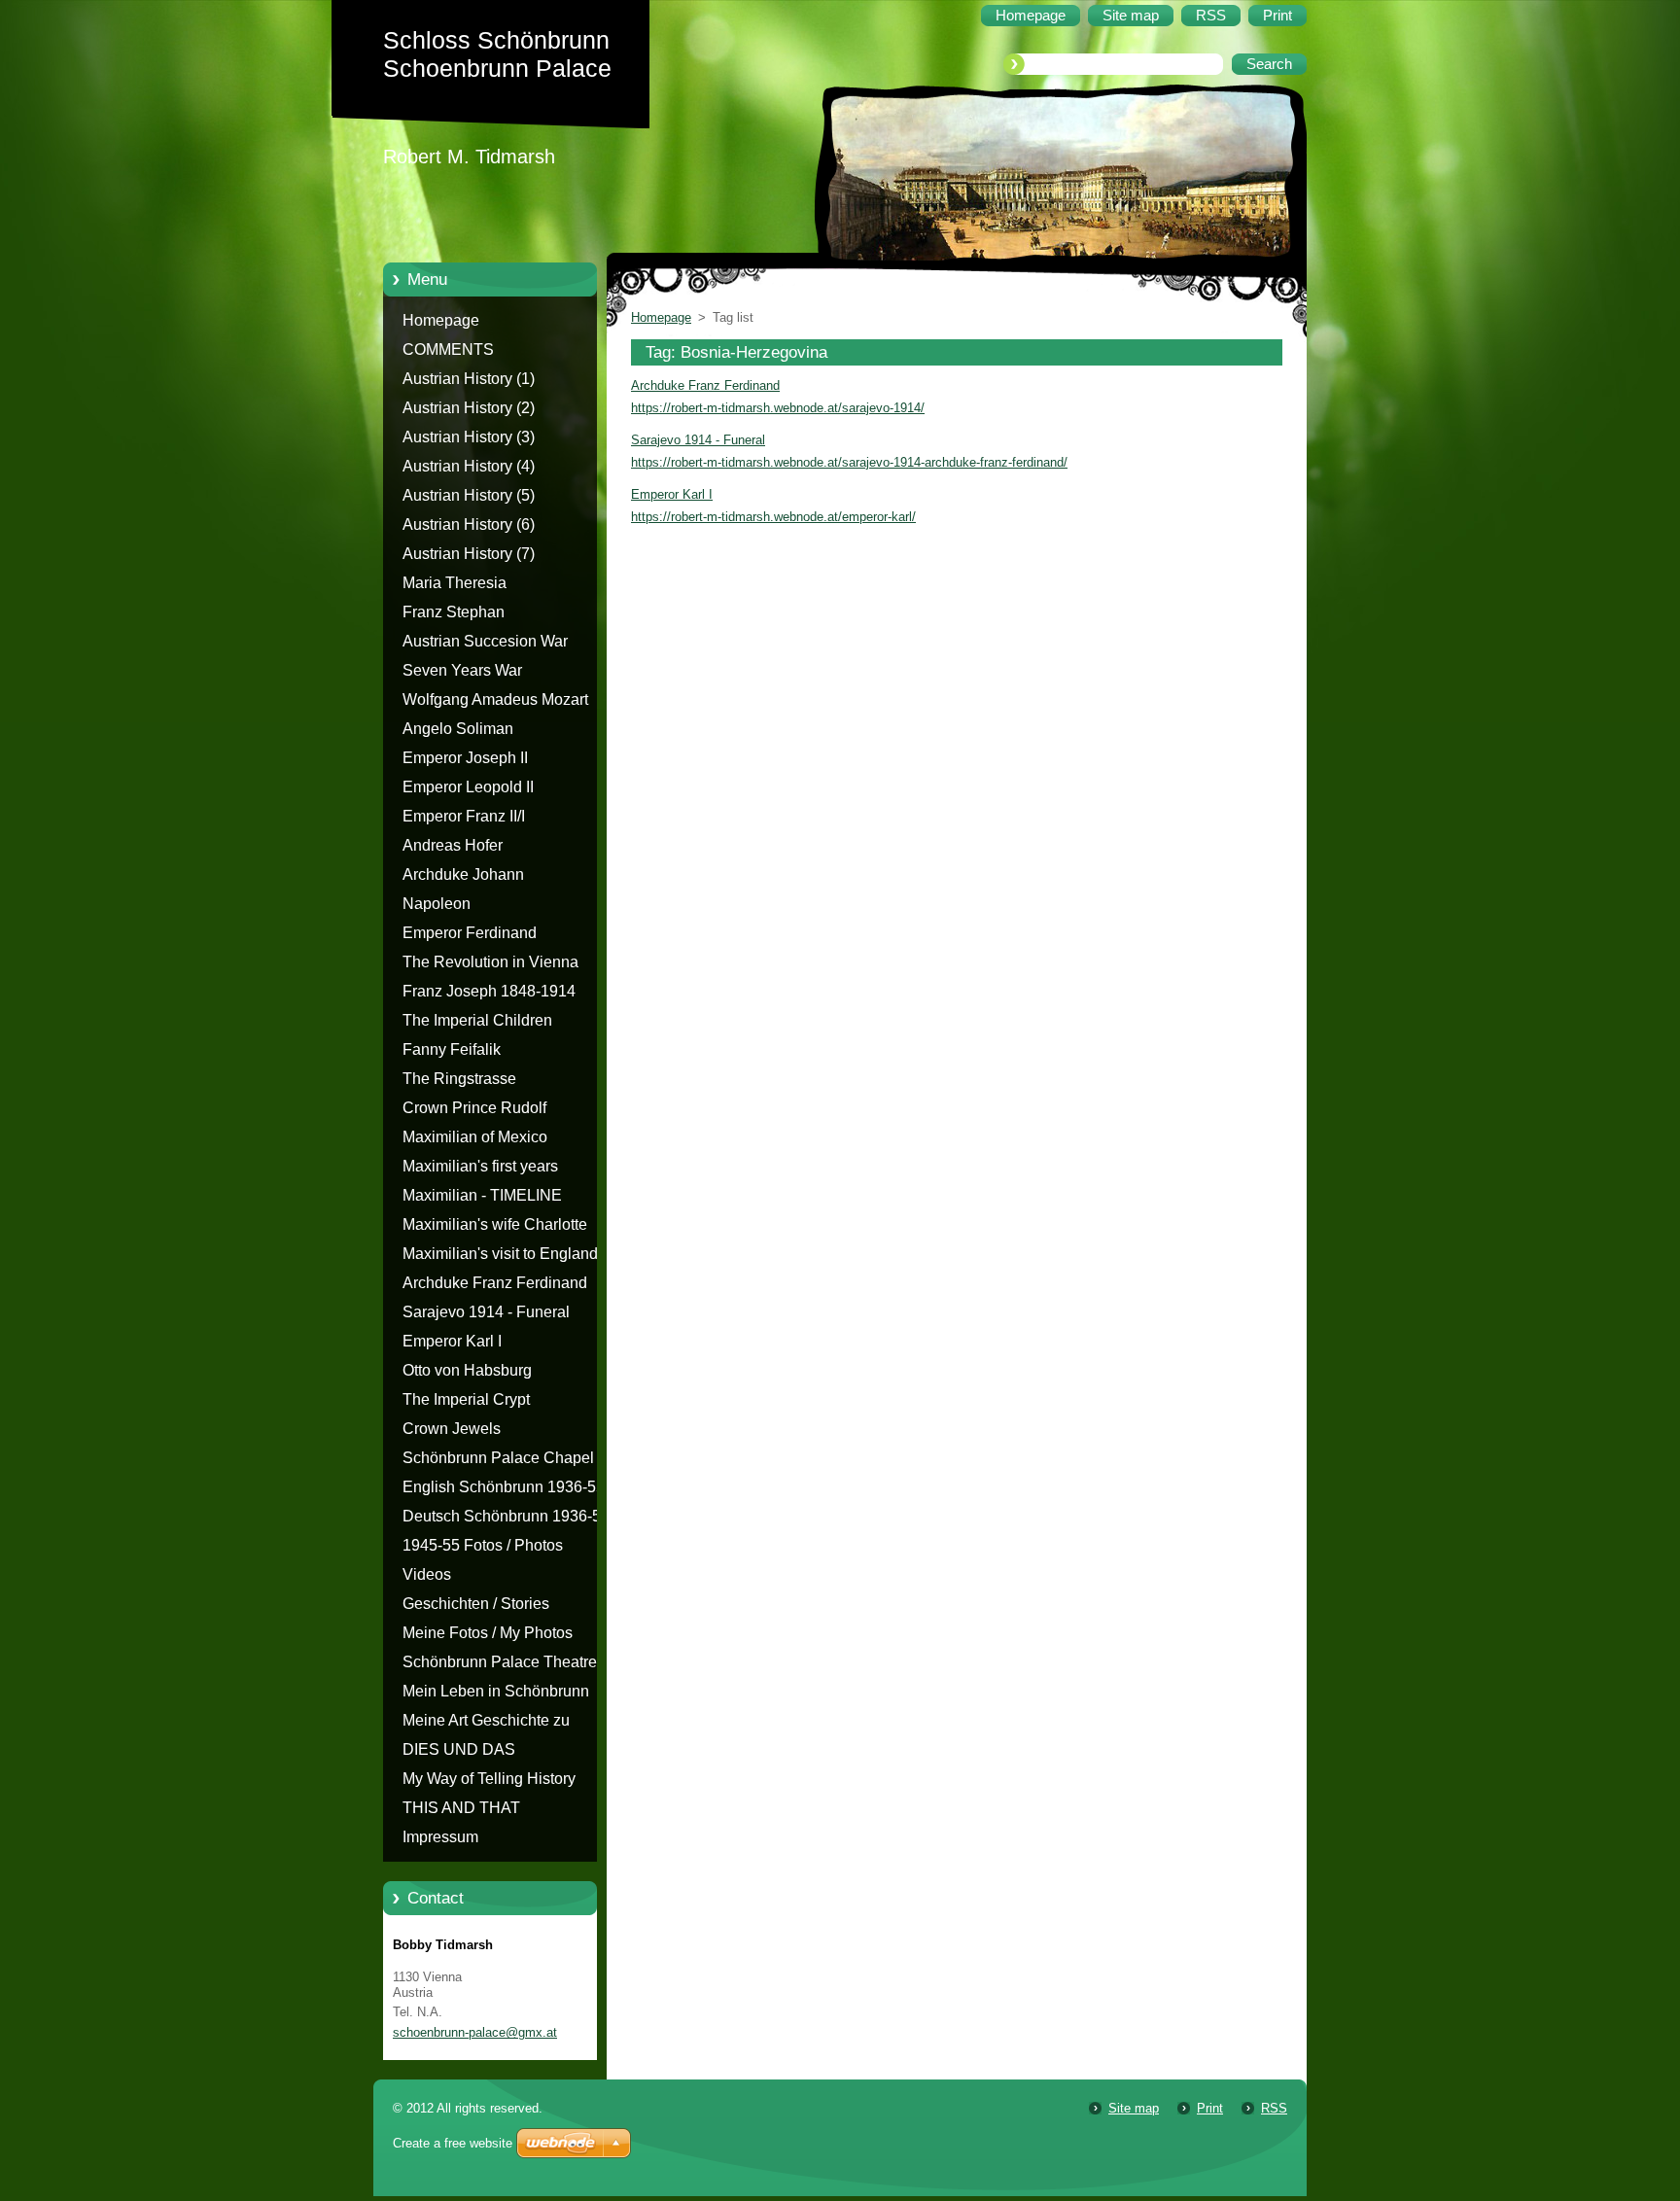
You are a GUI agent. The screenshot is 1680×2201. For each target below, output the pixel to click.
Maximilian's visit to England (500, 1254)
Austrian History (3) (469, 437)
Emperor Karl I (452, 1341)
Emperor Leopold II (468, 787)
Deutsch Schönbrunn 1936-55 (506, 1516)
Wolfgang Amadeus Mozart (495, 699)
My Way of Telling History (489, 1779)
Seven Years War (462, 670)
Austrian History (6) (469, 524)
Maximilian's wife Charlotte (495, 1224)
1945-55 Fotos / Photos (483, 1545)
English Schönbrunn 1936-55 (504, 1487)
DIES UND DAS (459, 1749)
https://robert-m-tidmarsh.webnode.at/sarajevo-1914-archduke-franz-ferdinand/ (849, 462)
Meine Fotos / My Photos (488, 1633)
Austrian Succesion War (485, 641)
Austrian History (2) (469, 408)
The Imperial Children (477, 1020)
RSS (1274, 2108)
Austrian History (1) (469, 379)
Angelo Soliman (458, 729)
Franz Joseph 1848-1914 (489, 991)
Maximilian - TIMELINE (482, 1195)
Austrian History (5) (469, 495)
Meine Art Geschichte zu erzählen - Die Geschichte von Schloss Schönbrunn (507, 1724)
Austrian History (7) (469, 554)
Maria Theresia (455, 583)
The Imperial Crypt (466, 1399)
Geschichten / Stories (476, 1604)
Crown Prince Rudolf (474, 1108)
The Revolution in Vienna (490, 962)
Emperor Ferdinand (470, 933)
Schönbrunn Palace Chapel (498, 1458)
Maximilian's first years (480, 1166)
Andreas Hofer (453, 845)
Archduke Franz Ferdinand (495, 1283)
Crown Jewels (452, 1429)
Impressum (440, 1837)
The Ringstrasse (459, 1079)
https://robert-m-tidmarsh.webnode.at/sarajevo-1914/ (778, 408)
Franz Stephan (454, 612)
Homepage (441, 320)
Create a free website (453, 2143)
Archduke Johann (463, 874)
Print (1210, 2108)
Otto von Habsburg (467, 1370)
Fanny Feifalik (452, 1049)
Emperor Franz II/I (464, 816)
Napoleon (437, 904)
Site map (1134, 2108)
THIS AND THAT (461, 1808)
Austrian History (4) (469, 466)
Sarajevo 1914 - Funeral (486, 1312)
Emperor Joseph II (465, 758)
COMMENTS (448, 349)
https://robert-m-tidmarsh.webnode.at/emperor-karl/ (773, 517)
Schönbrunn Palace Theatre (500, 1662)
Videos (427, 1574)
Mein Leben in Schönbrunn (496, 1691)
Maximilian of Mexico (475, 1137)
